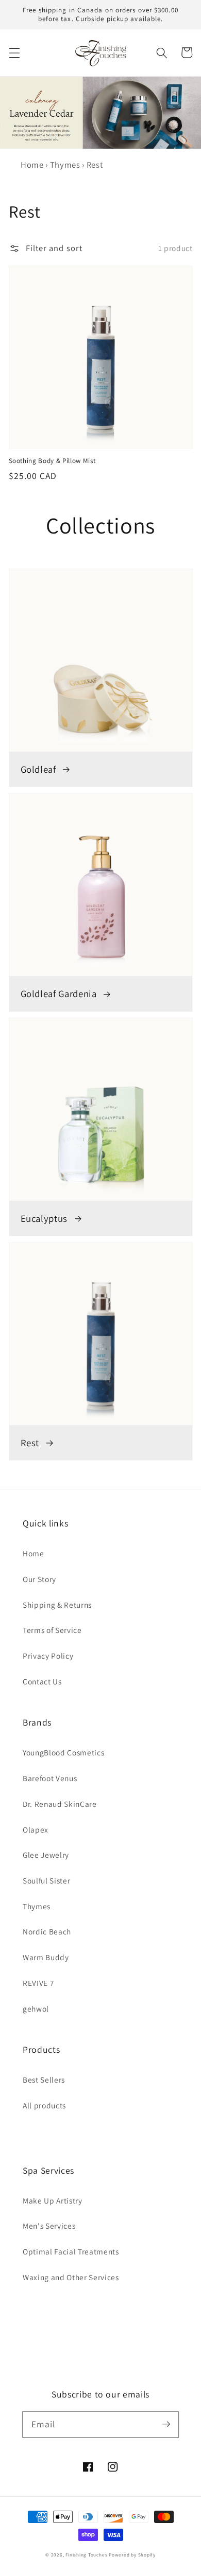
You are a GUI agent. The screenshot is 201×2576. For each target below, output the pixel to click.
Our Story (39, 1579)
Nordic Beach (47, 1931)
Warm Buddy (46, 1957)
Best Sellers (44, 2080)
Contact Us (42, 1681)
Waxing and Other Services (71, 2277)
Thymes (65, 165)
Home (32, 165)
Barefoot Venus (50, 1778)
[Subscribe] (166, 2424)
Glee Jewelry (46, 1855)
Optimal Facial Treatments (71, 2251)
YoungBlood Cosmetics (63, 1752)
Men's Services (49, 2226)
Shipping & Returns (57, 1605)
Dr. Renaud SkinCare (60, 1804)
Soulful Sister (46, 1880)
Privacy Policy (48, 1656)
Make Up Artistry (53, 2200)
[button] (14, 52)
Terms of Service (52, 1630)
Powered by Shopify (132, 2555)
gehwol (36, 2009)
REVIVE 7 (38, 1983)
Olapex (36, 1829)
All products (44, 2105)
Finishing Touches (86, 2555)
